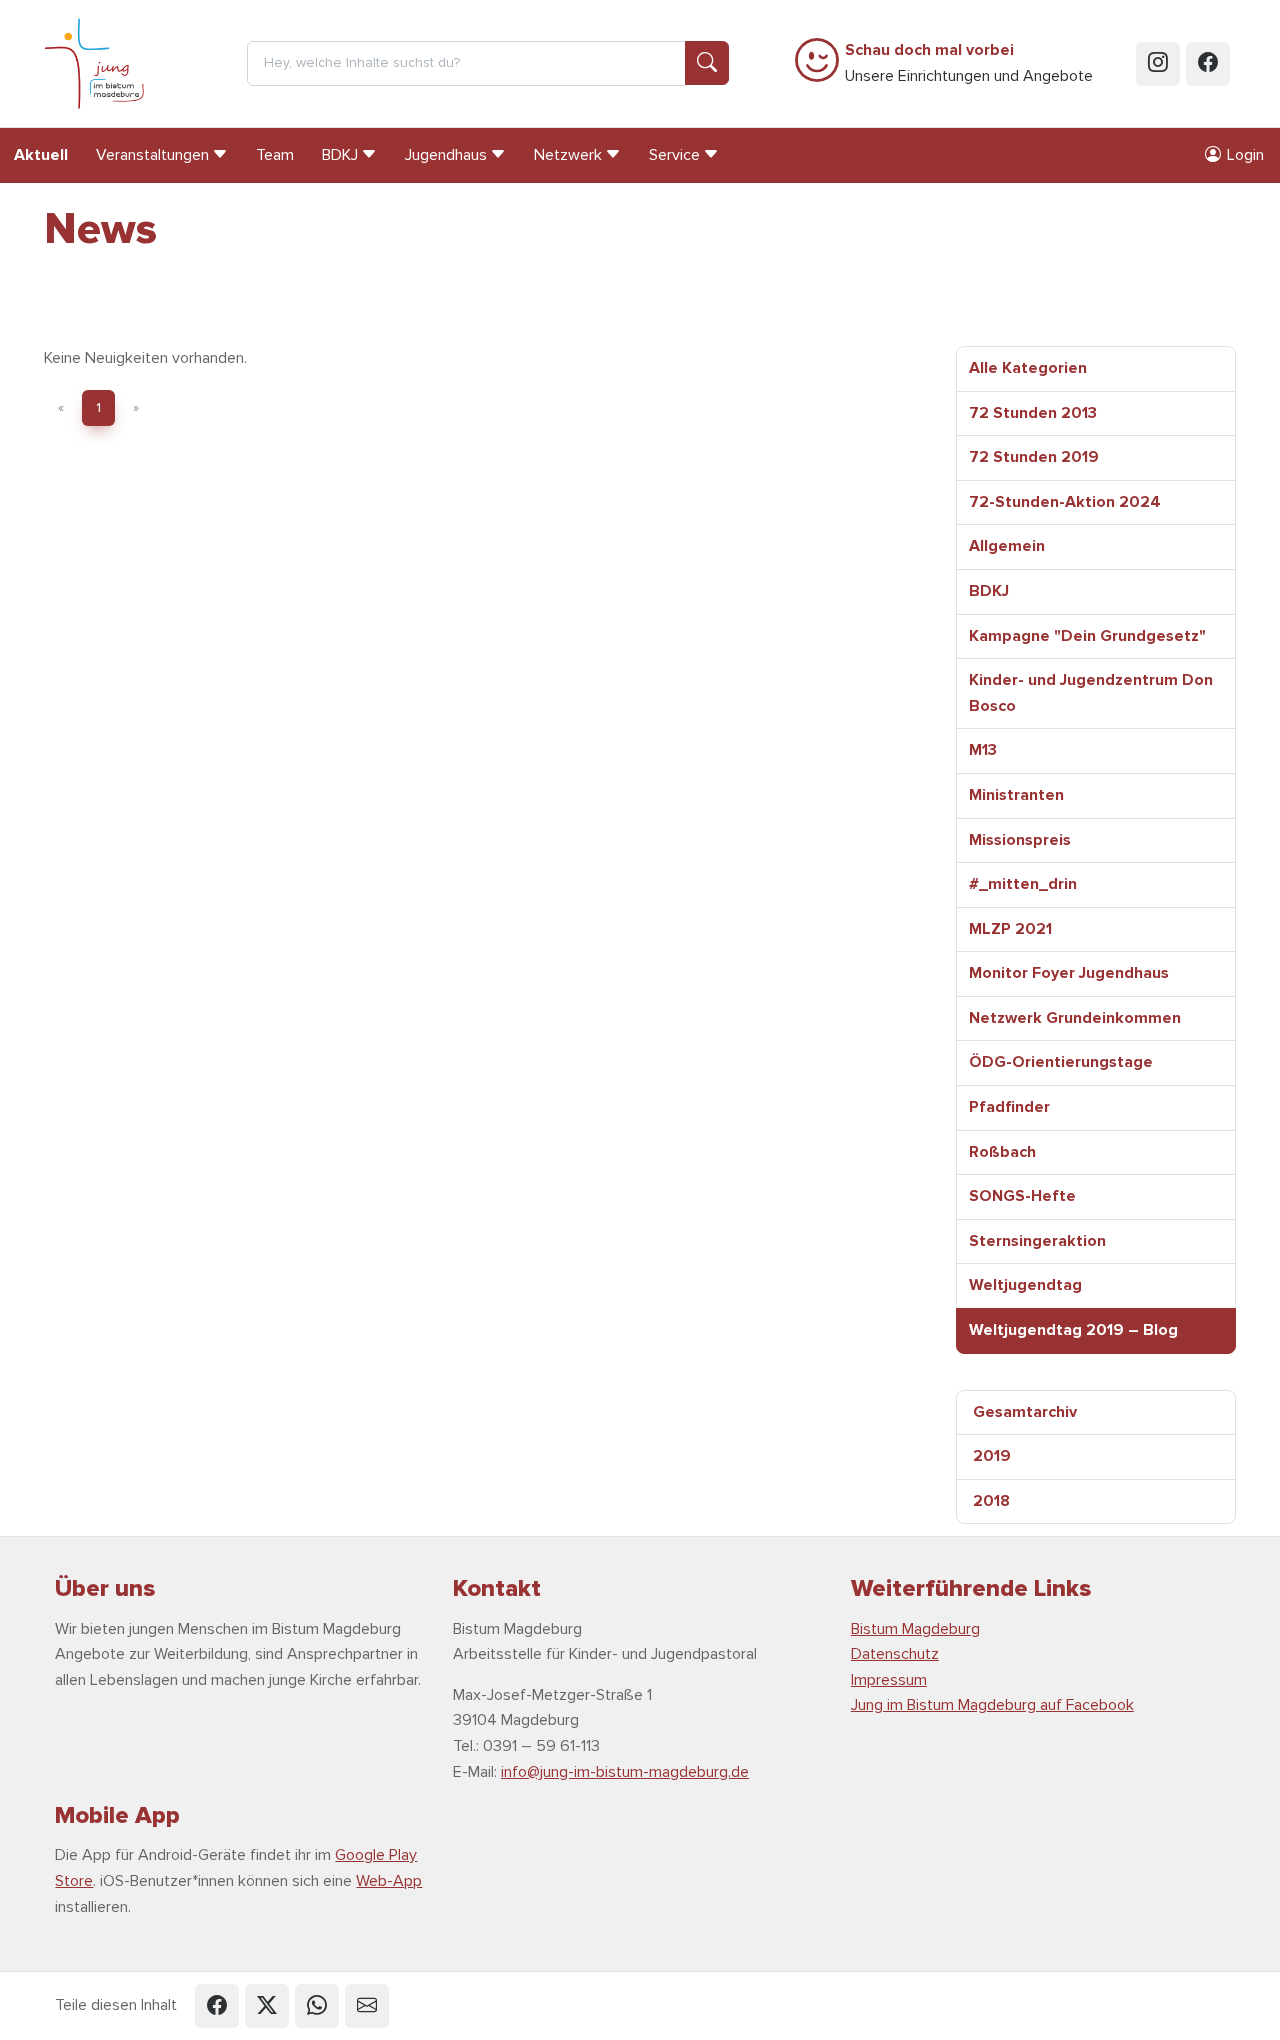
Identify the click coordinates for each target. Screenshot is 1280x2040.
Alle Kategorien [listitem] (1028, 368)
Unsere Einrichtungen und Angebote (969, 63)
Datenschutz (895, 1654)
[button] (217, 2006)
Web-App (389, 1881)
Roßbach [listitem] (1002, 1152)
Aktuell (41, 155)
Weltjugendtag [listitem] (1025, 1285)
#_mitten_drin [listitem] (1023, 884)
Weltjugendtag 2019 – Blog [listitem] (1073, 1330)
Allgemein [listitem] (1007, 546)
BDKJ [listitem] (989, 591)
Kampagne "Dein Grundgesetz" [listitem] (1087, 636)
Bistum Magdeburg (915, 1629)
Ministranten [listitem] (1016, 795)
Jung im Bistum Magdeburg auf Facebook (992, 1705)
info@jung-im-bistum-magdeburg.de (625, 1772)
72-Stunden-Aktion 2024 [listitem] (1065, 502)
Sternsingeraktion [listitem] (1037, 1241)
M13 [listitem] (983, 750)
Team (275, 155)
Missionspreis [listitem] (1020, 840)
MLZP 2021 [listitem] (1010, 929)
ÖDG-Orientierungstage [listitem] (1061, 1062)
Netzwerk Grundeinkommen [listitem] (1075, 1018)
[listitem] (1096, 1413)
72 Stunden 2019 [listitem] (1034, 457)
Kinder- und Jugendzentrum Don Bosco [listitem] (1091, 693)
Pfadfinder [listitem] (1009, 1107)
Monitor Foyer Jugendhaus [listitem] (1069, 973)
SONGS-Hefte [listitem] (1022, 1196)
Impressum (889, 1680)
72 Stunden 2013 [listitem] (1033, 413)
